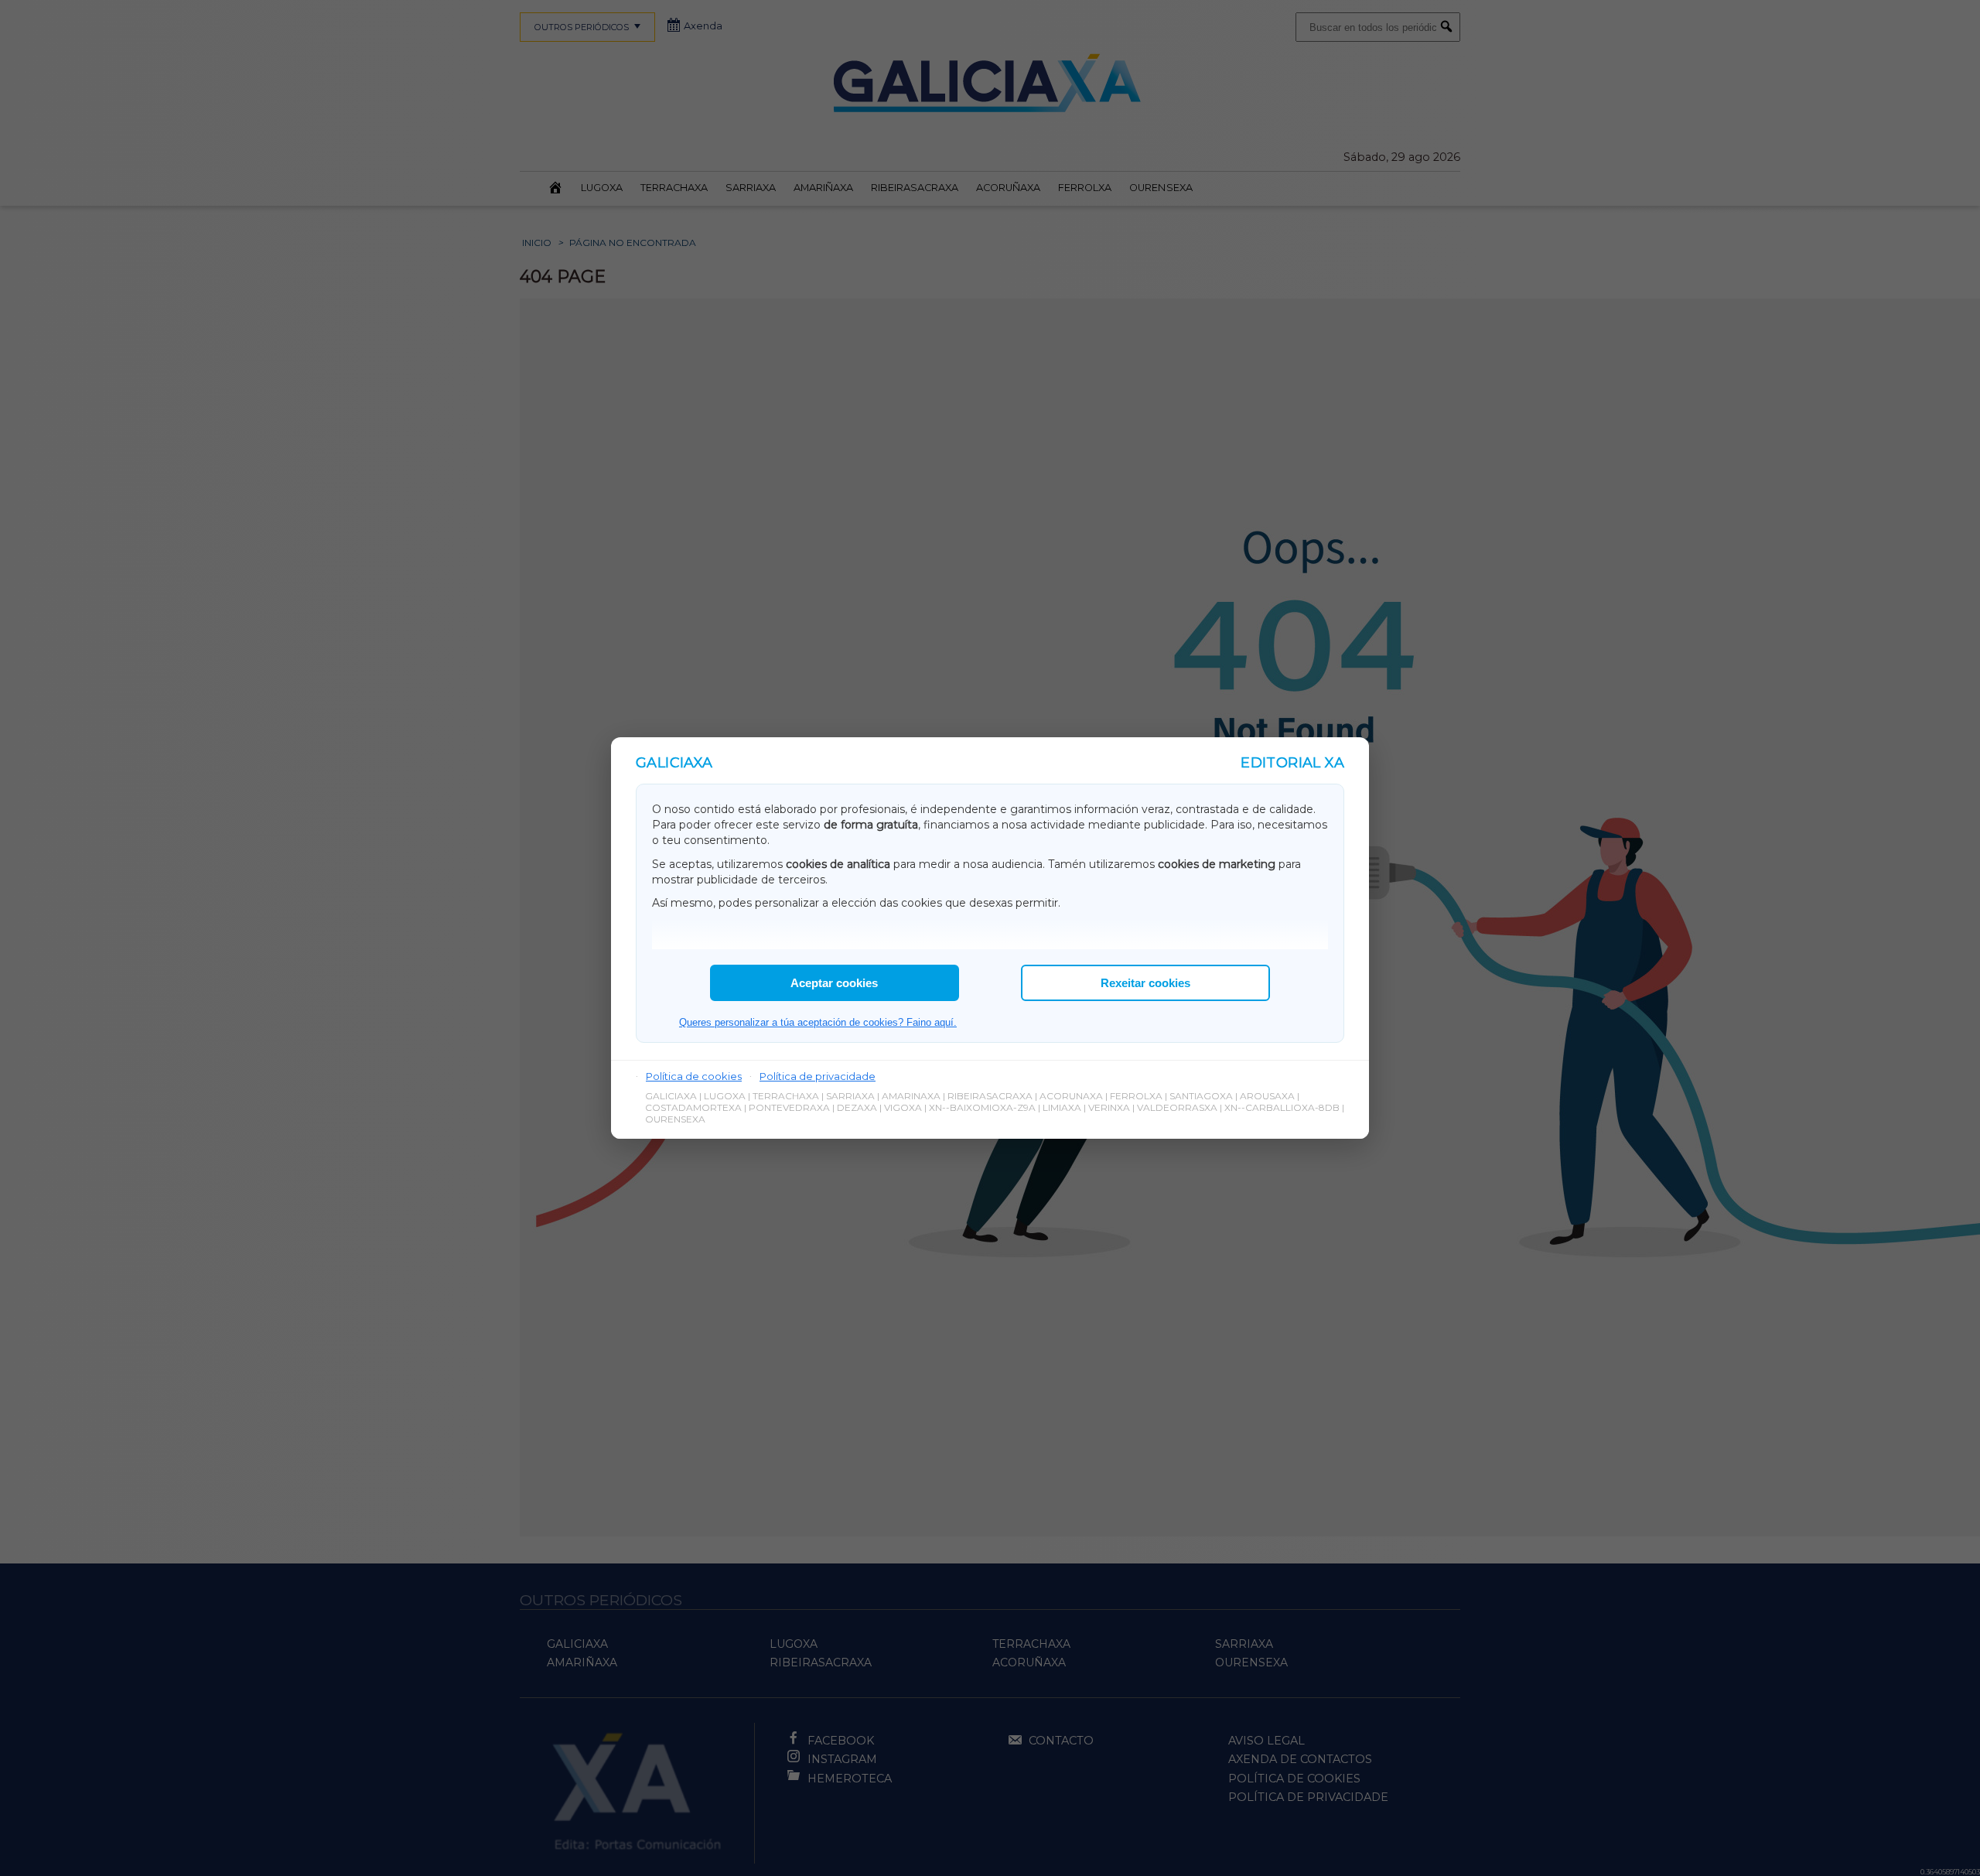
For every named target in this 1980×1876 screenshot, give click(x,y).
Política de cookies (694, 1076)
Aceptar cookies (834, 983)
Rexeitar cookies (1145, 983)
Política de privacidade (818, 1076)
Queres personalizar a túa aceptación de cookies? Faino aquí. (818, 1022)
